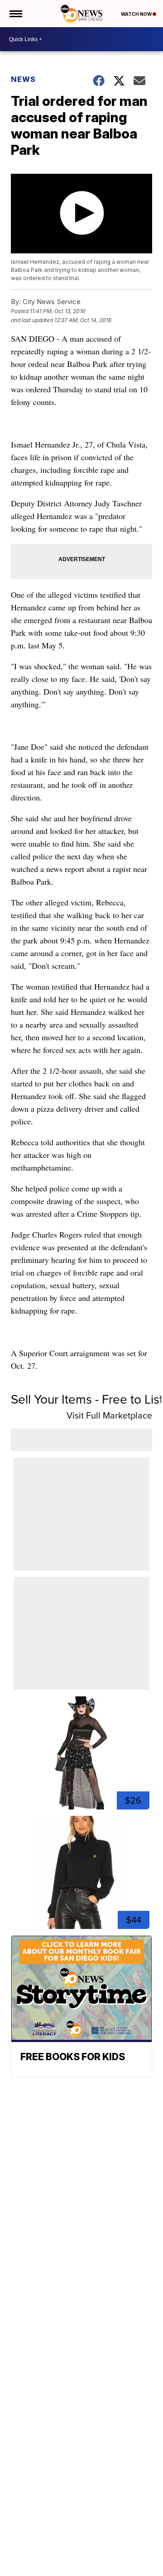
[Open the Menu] (15, 14)
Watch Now (137, 14)
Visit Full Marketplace (109, 1415)
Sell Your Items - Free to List (87, 1399)
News (23, 79)
